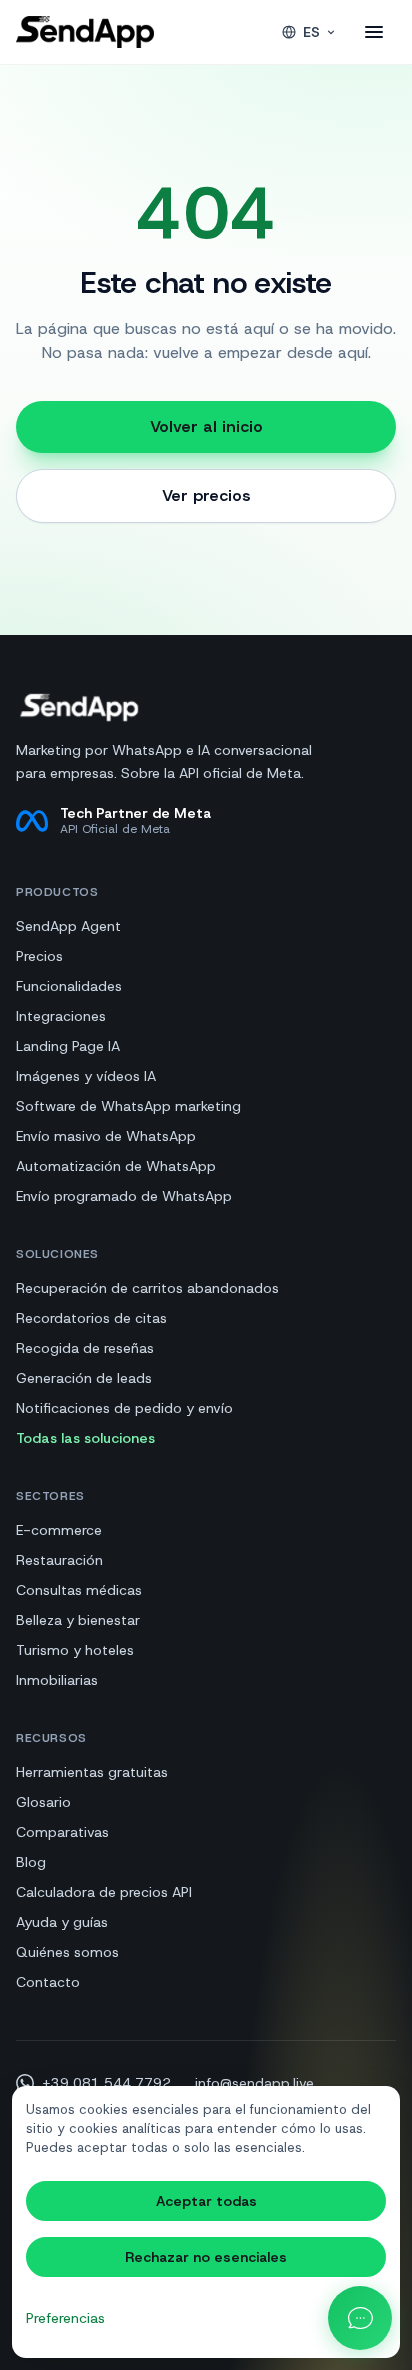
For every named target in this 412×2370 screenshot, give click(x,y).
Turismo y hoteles (75, 1650)
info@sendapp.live (254, 2083)
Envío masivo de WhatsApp (106, 1136)
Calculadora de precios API (104, 1892)
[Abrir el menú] (374, 32)
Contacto (48, 1982)
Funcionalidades (69, 986)
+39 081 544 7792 (106, 2083)
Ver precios (206, 495)
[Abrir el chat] (360, 2318)
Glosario (43, 1802)
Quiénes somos (67, 1952)
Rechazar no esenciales (206, 2257)
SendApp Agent (68, 926)
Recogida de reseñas (85, 1348)
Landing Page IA (68, 1046)
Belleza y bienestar (78, 1620)
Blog (31, 1862)
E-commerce (59, 1530)
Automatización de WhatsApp (116, 1166)
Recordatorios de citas (91, 1318)
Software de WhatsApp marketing (128, 1106)
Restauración (59, 1560)
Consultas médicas (79, 1590)
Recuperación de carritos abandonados (147, 1288)
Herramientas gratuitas (92, 1772)
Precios (39, 956)
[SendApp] (85, 32)
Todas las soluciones (85, 1438)
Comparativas (62, 1832)
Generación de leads (84, 1378)
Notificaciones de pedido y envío (124, 1408)
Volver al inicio (206, 426)
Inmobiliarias (57, 1680)
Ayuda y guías (62, 1922)
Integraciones (61, 1016)
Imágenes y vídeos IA (86, 1076)
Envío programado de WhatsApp (124, 1196)
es (311, 32)
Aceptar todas (206, 2201)
